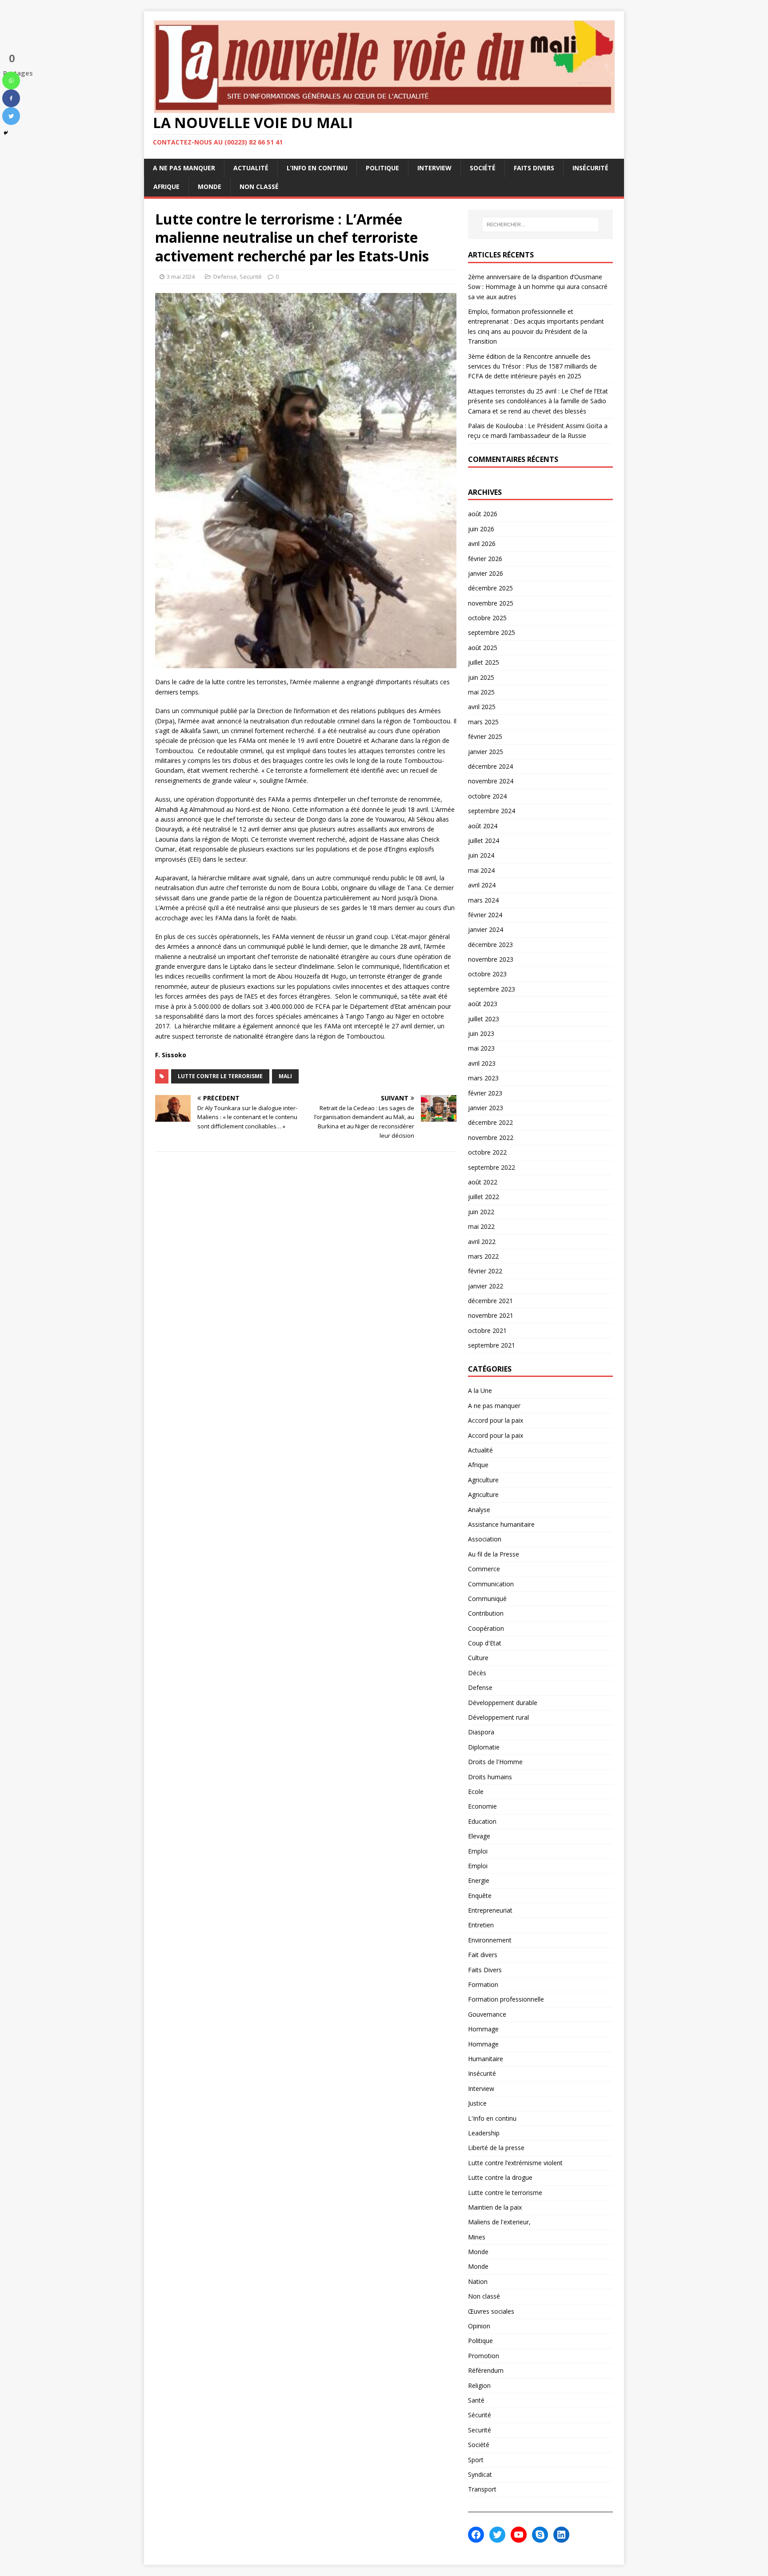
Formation (483, 1984)
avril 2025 (482, 707)
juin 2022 (481, 1212)
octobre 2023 (487, 974)
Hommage (483, 2029)
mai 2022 (481, 1226)
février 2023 (485, 1093)
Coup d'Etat (485, 1643)
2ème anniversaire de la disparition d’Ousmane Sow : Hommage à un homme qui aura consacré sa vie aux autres (538, 287)
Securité (251, 277)
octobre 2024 (487, 796)
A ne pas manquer (184, 168)
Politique (382, 168)
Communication (491, 1584)
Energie (479, 1880)
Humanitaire (486, 2059)
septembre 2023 (492, 989)
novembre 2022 (491, 1138)
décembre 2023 (490, 945)
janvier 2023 (486, 1108)
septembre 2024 (492, 811)
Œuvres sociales (491, 2311)
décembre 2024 (490, 766)
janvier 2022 (486, 1286)
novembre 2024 (491, 781)
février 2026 (485, 559)
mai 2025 (481, 692)
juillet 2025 (484, 662)
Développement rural (498, 1717)
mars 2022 (483, 1256)
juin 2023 (481, 1033)
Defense (225, 277)
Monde (210, 187)
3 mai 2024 (181, 277)
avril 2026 (482, 544)
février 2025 (485, 736)
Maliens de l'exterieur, (499, 2222)
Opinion (479, 2326)
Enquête (480, 1896)
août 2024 (483, 826)
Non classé (259, 187)
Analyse (479, 1510)
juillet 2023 (484, 1019)
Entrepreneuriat (490, 1910)
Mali (285, 1076)
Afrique (166, 187)
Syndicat (480, 2474)
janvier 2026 (486, 573)
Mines (477, 2237)
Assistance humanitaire (501, 1524)
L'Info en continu (492, 2118)
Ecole (476, 1792)
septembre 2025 (492, 632)
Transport (482, 2489)
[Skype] (540, 2535)
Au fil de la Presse (494, 1554)
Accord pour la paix (496, 1420)
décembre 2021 (490, 1301)
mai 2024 (481, 870)
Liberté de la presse (496, 2148)
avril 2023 (482, 1063)
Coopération (486, 1628)
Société (483, 168)
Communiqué (487, 1599)
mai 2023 (481, 1048)
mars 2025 (483, 722)
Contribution (486, 1613)
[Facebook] (11, 98)
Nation (478, 2281)
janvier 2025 (486, 752)
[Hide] (6, 133)
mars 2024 (483, 900)
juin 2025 (481, 677)
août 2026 (483, 514)
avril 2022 (482, 1242)
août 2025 (483, 648)
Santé (476, 2400)
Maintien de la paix (495, 2207)
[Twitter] (11, 116)
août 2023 (483, 1004)
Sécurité (480, 2415)
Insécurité (590, 168)
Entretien (481, 1925)
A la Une (480, 1390)
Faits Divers (534, 168)
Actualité (251, 168)
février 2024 (485, 915)
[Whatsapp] (11, 80)
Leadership (484, 2133)
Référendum (486, 2370)
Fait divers (483, 1955)
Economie (482, 1806)
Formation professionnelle (506, 1999)
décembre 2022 (490, 1122)
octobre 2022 (487, 1152)
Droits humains (490, 1777)
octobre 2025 (487, 618)
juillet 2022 (484, 1197)
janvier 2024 (486, 929)
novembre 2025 (491, 603)
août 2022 (483, 1182)
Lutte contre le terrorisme (220, 1076)
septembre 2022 (492, 1167)
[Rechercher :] (540, 225)
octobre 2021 (487, 1330)
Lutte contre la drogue (500, 2177)
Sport (476, 2460)
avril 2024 (482, 885)
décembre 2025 (490, 588)
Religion (479, 2385)
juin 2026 (481, 529)
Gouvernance (487, 2014)
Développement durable (503, 1703)
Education (482, 1821)
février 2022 (485, 1271)
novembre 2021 (491, 1315)
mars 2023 (483, 1078)
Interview (434, 168)
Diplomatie (484, 1747)
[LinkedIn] (561, 2535)
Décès (477, 1673)
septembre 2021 (492, 1345)
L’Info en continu (317, 168)
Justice (477, 2103)
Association (485, 1539)
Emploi (478, 1851)
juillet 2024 (484, 841)
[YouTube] (519, 2535)
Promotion (484, 2356)
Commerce (484, 1569)
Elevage (479, 1836)
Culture (478, 1658)
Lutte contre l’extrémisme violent (515, 2163)
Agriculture (483, 1480)
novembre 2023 (491, 959)
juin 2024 (481, 855)
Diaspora (481, 1732)
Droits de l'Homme (495, 1762)
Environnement (490, 1940)
